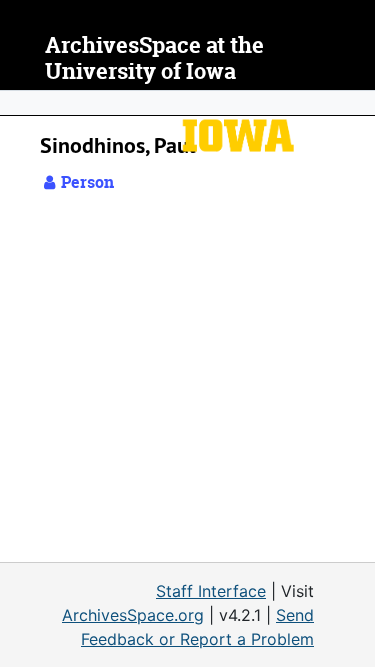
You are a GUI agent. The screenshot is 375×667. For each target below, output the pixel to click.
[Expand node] (355, 103)
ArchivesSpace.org (133, 615)
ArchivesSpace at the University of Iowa (154, 58)
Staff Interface (211, 591)
